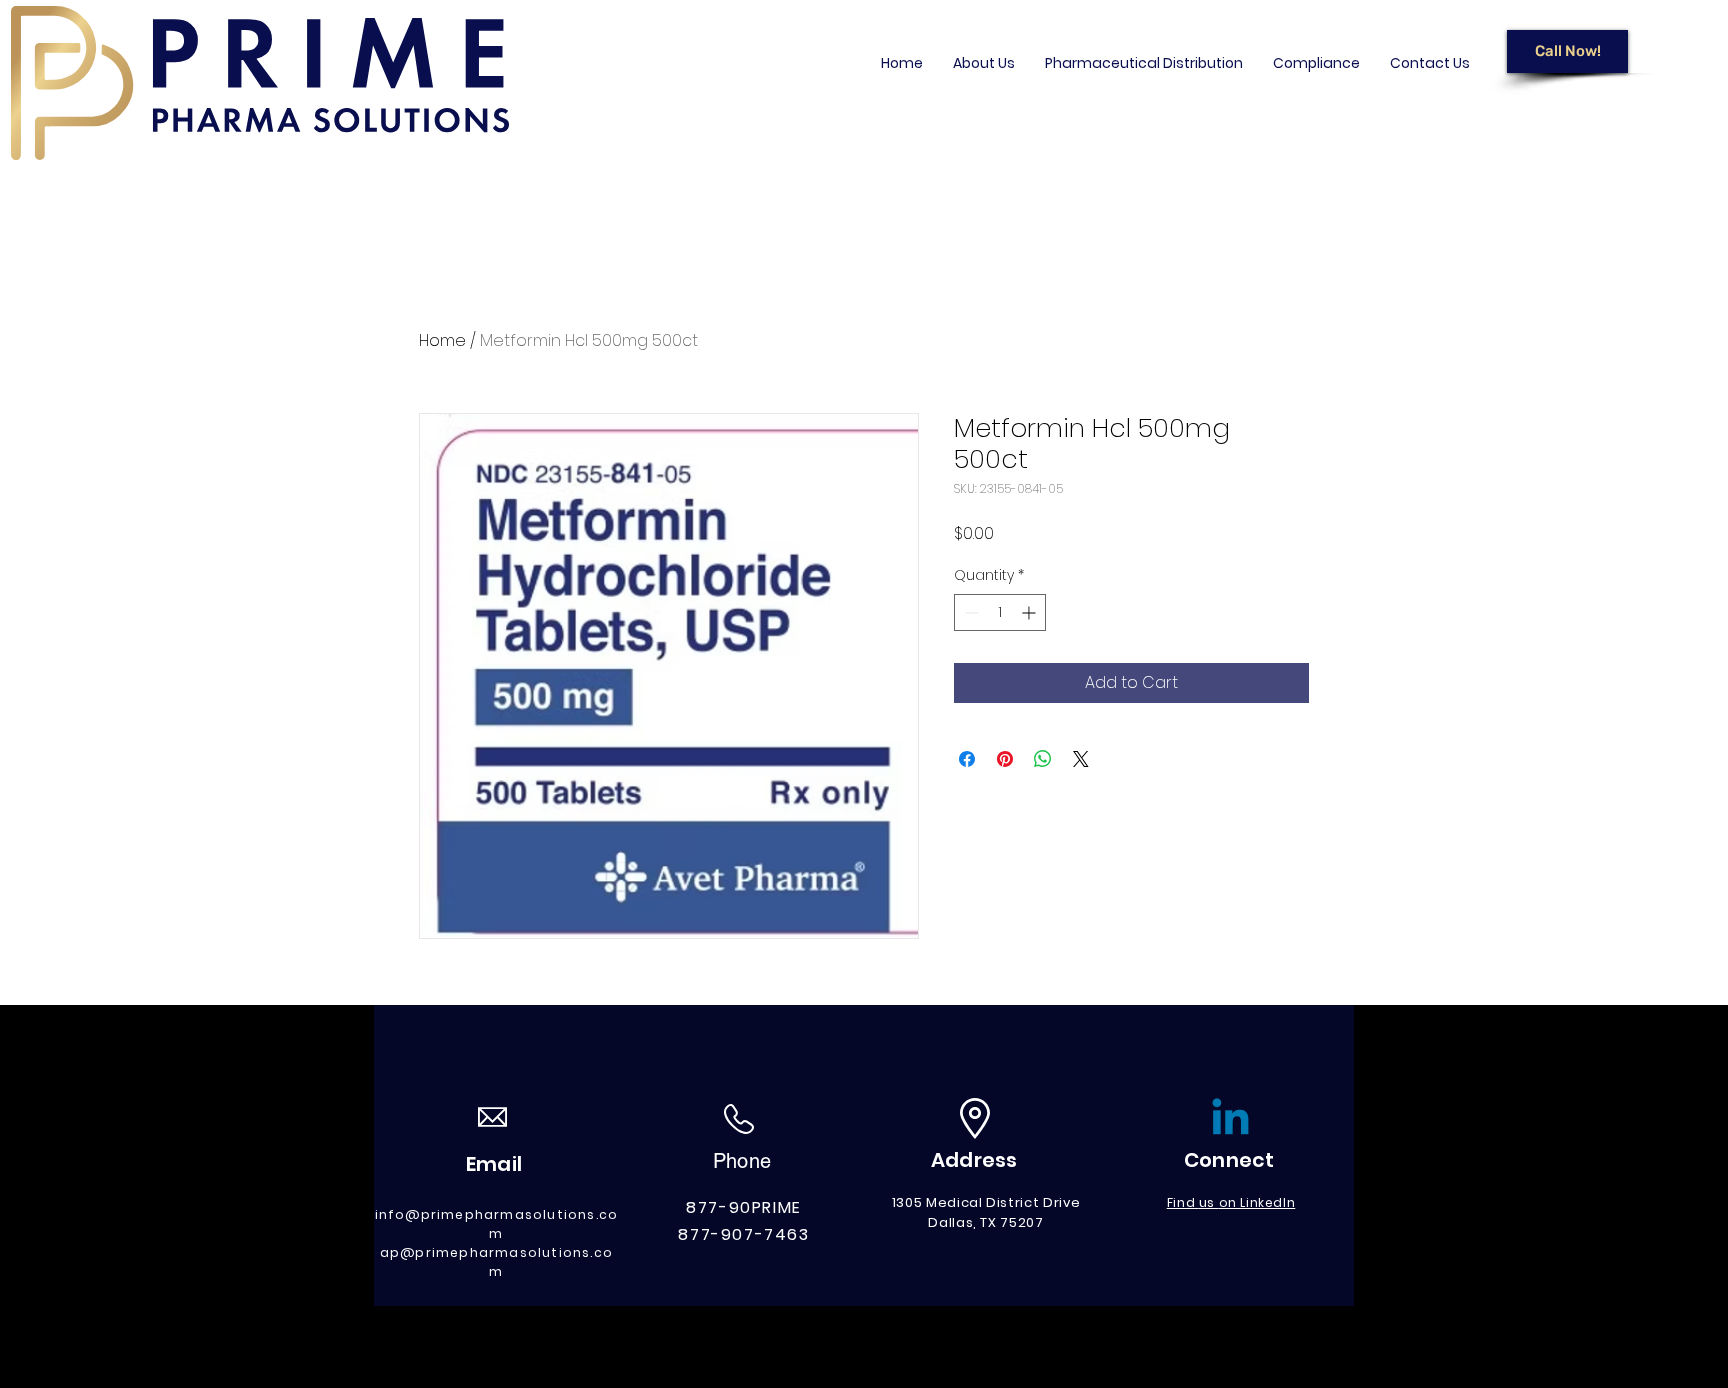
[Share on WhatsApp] (1043, 759)
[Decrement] (969, 612)
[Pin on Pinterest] (1005, 759)
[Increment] (1030, 612)
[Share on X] (1081, 759)
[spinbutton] (1000, 612)
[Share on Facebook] (967, 759)
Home (442, 340)
